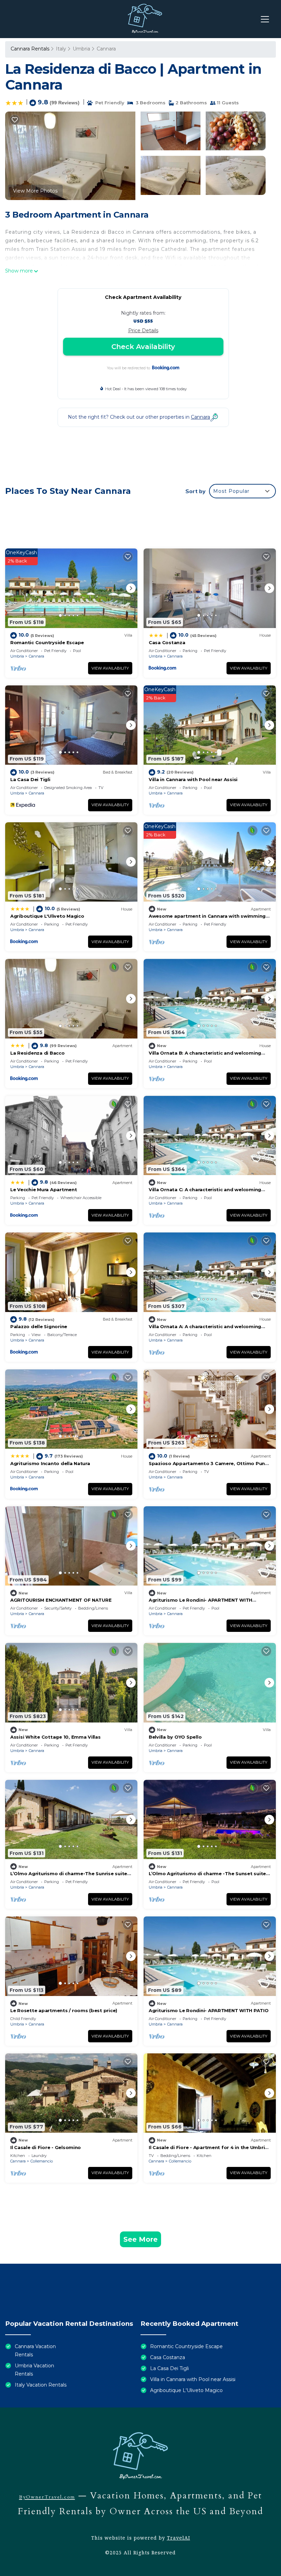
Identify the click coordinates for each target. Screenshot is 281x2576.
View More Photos (35, 191)
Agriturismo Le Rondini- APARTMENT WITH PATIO (209, 2010)
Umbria (81, 49)
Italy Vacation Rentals (41, 2385)
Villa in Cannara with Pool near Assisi (193, 779)
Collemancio (42, 2161)
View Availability (110, 668)
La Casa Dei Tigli (30, 779)
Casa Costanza (167, 642)
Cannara (106, 49)
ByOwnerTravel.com (47, 2497)
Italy (61, 49)
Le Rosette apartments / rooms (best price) (64, 2010)
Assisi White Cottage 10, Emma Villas (56, 1737)
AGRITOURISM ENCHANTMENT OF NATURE (61, 1600)
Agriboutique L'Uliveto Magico (47, 916)
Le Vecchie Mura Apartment (44, 1190)
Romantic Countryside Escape (47, 642)
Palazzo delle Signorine (39, 1326)
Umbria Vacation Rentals (34, 2370)
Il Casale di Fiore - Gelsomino (46, 2147)
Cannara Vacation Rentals (35, 2351)
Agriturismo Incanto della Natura (50, 1463)
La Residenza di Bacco (38, 1053)
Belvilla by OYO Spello (175, 1737)
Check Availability (143, 347)
